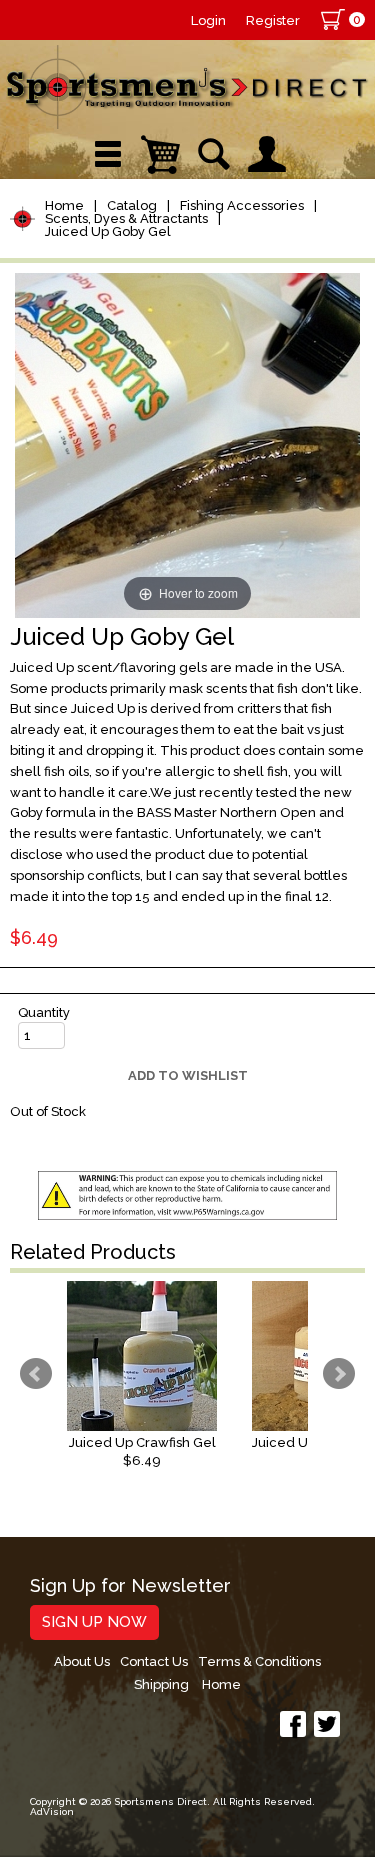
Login (208, 20)
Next (339, 1374)
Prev (36, 1374)
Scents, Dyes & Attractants (126, 218)
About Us (82, 1661)
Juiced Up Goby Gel (108, 231)
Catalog (132, 205)
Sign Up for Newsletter (130, 1586)
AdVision (52, 1811)
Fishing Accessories (242, 205)
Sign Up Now (94, 1622)
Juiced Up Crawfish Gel (142, 1442)
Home (64, 205)
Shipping (161, 1684)
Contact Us (154, 1661)
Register (273, 20)
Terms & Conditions (259, 1661)
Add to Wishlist (188, 1075)
